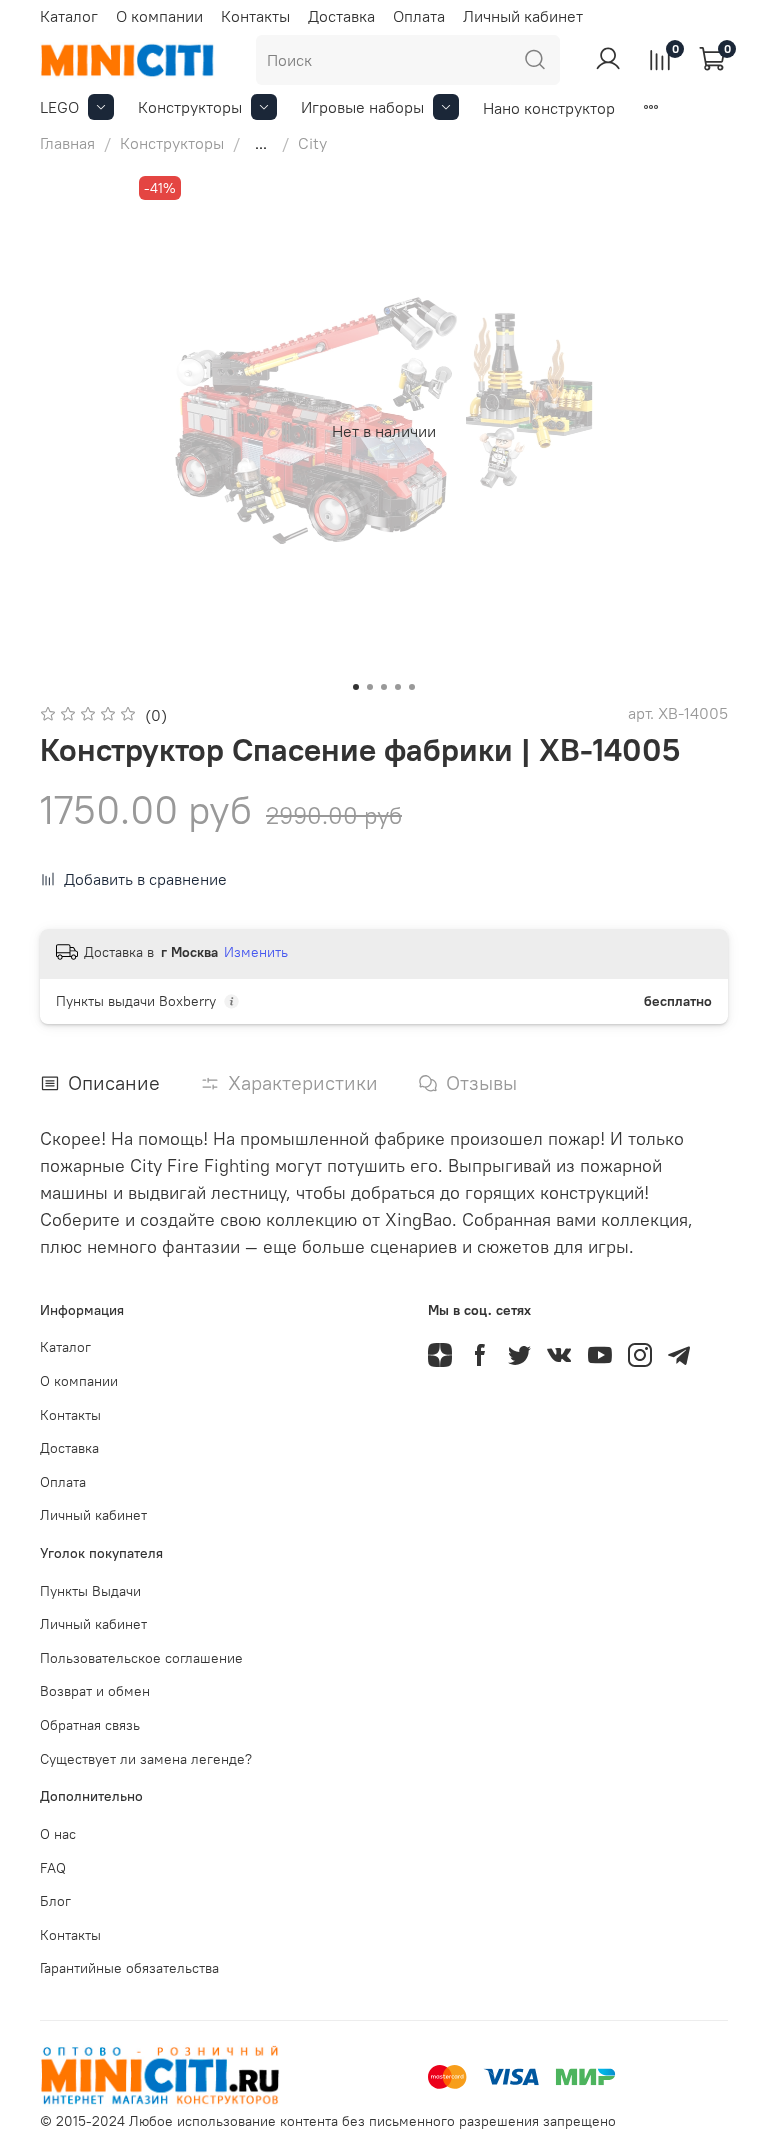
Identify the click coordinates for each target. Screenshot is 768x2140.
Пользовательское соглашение (141, 1658)
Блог (55, 1901)
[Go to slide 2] (370, 687)
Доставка (341, 16)
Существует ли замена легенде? (146, 1759)
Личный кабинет (523, 16)
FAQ (53, 1868)
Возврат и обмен (95, 1691)
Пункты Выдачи (90, 1591)
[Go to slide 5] (412, 687)
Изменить (256, 952)
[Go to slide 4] (398, 687)
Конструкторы (190, 107)
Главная (67, 143)
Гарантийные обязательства (129, 1968)
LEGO (59, 107)
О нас (58, 1834)
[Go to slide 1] (356, 687)
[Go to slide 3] (384, 687)
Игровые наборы (362, 107)
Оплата (419, 16)
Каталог (69, 16)
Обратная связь (90, 1725)
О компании (159, 16)
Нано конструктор (549, 108)
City (312, 143)
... (261, 143)
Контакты (255, 16)
